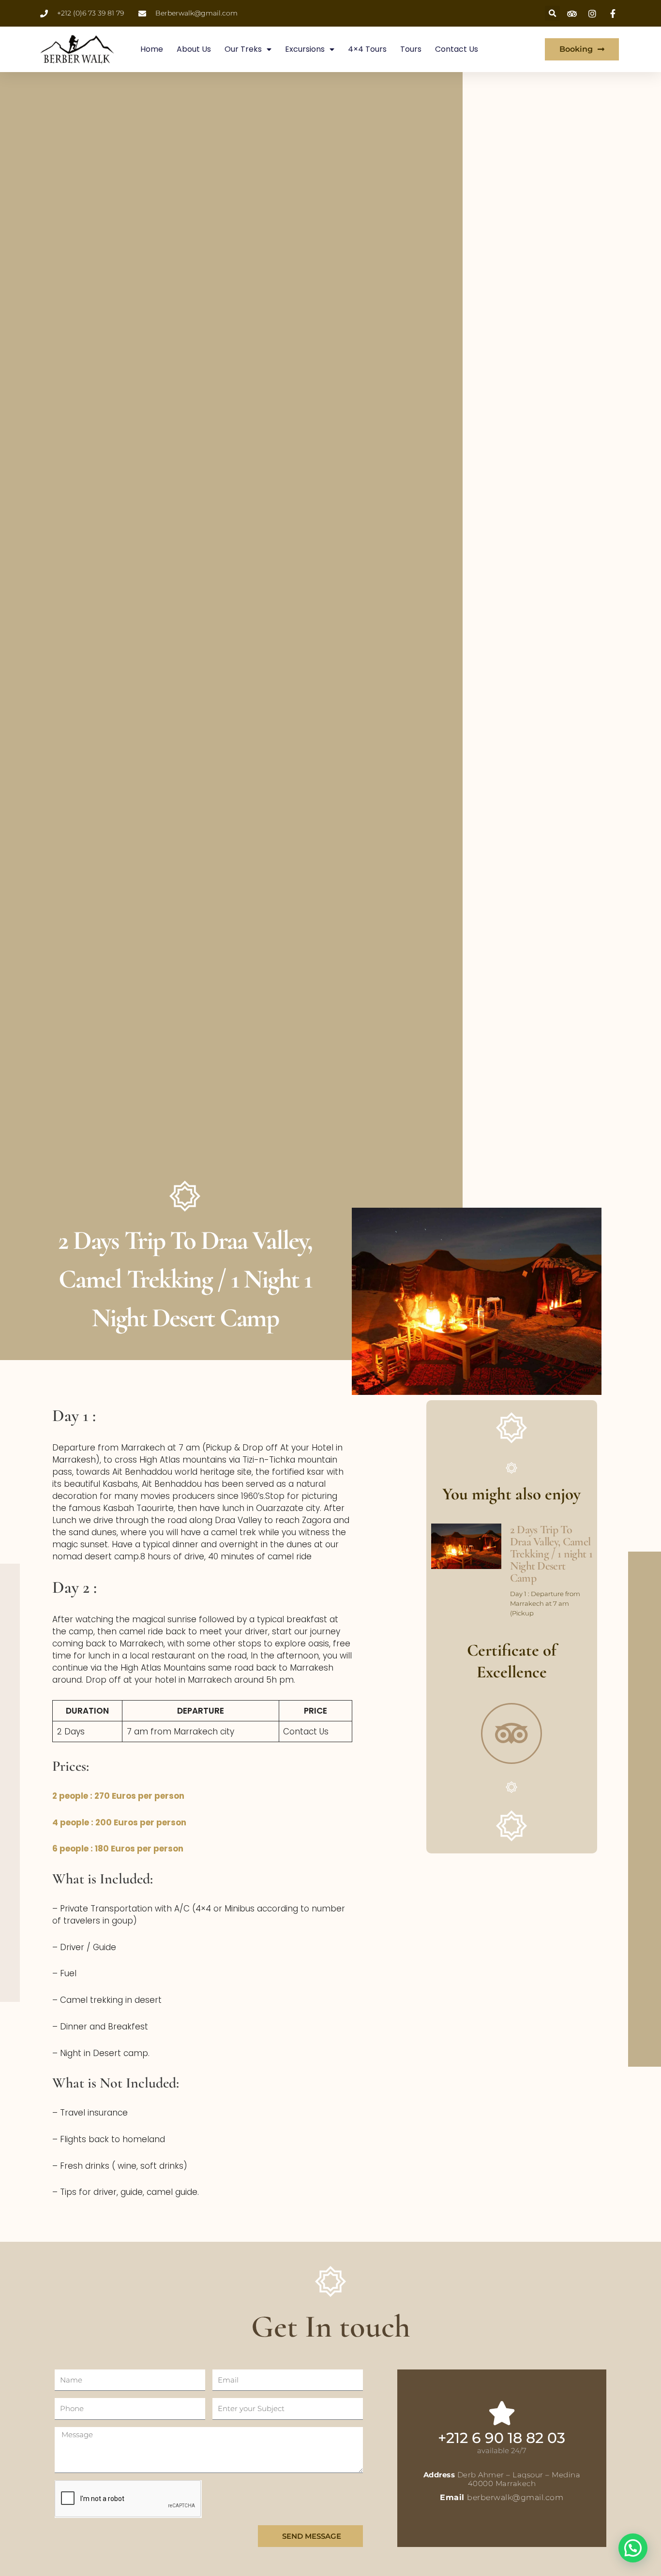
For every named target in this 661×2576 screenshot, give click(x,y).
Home (152, 49)
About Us (194, 49)
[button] (633, 2548)
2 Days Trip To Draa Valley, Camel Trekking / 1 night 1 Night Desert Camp (551, 1554)
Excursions (305, 49)
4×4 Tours (367, 49)
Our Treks (243, 49)
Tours (411, 49)
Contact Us (457, 49)
